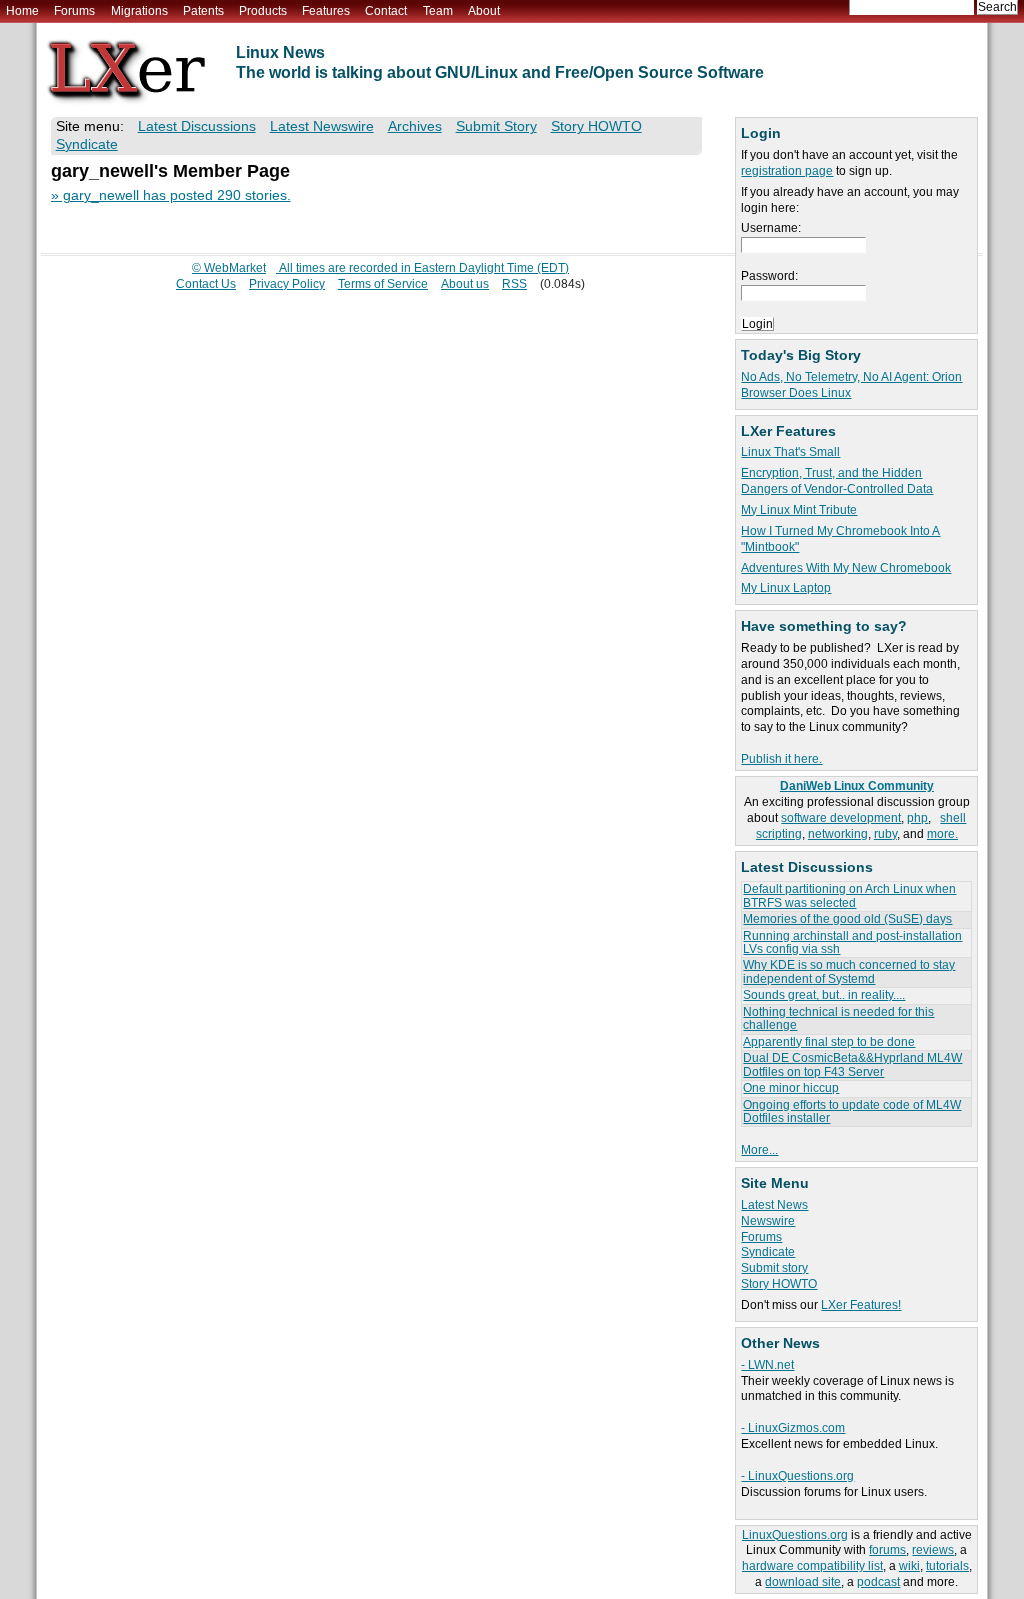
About (484, 11)
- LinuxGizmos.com (793, 1428)
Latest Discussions (197, 126)
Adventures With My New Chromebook (846, 568)
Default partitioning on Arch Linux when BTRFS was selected (849, 895)
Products (263, 11)
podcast (878, 1582)
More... (759, 1150)
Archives (415, 126)
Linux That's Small (790, 452)
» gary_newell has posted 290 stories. (171, 195)
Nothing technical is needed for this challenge (838, 1018)
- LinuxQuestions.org (797, 1476)
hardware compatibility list (812, 1566)
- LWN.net (767, 1365)
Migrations (139, 11)
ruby (885, 834)
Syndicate (768, 1252)
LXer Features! (861, 1305)
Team (438, 11)
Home (22, 11)
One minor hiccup (791, 1088)
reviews (933, 1550)
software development (841, 818)
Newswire (768, 1221)
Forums (74, 11)
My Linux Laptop (786, 588)
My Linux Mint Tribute (799, 510)
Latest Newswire (322, 126)
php (917, 818)
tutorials (947, 1566)
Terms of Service (383, 284)
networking (838, 834)
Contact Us (206, 284)
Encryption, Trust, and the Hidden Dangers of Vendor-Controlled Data (837, 481)
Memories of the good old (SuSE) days (847, 919)
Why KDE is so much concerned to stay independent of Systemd (849, 971)
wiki (909, 1566)
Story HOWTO (779, 1284)
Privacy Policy (287, 284)
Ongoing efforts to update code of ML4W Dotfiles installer (852, 1111)
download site (803, 1582)
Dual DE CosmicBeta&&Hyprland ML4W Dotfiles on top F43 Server (852, 1064)
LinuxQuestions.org (795, 1535)
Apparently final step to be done (829, 1042)
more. (942, 834)
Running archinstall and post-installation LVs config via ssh (852, 942)
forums (887, 1550)
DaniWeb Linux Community (857, 786)
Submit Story (496, 126)
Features (326, 11)
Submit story (774, 1268)
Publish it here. (781, 759)
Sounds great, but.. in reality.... (824, 995)
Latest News (774, 1205)
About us (465, 284)
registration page (787, 171)
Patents (203, 11)
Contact (386, 11)
